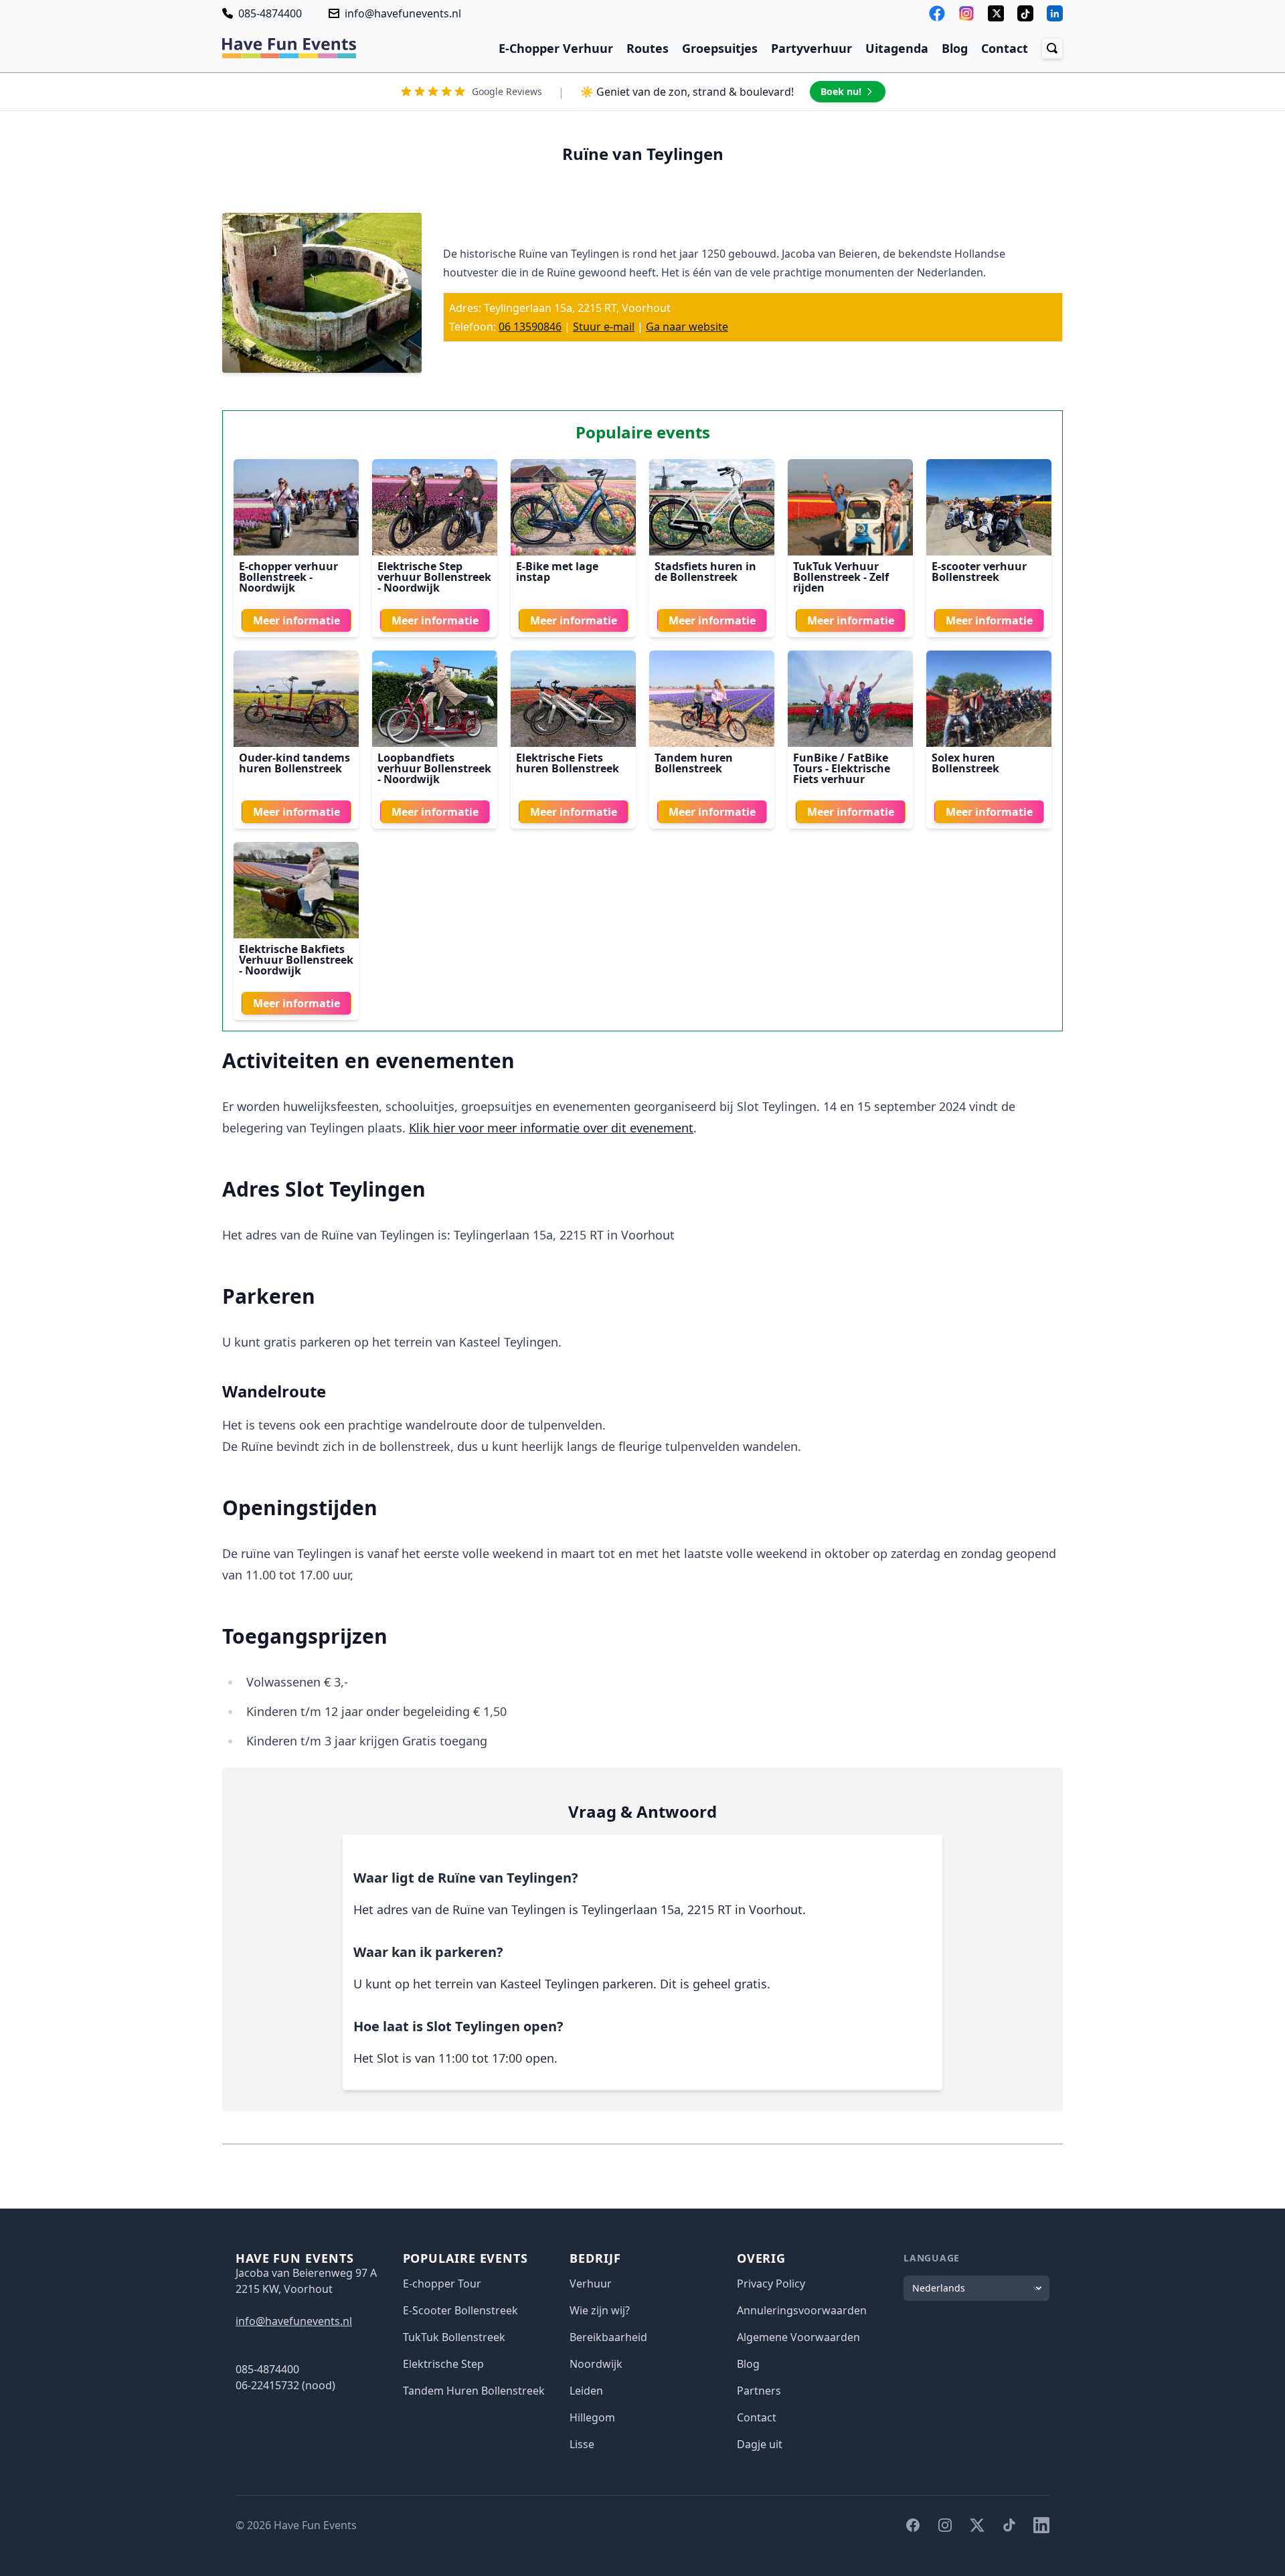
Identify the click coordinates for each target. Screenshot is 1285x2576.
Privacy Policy (771, 2284)
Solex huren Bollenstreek (965, 763)
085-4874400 (270, 13)
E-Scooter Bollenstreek (460, 2310)
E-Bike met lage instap (557, 572)
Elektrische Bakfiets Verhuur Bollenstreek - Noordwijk (296, 960)
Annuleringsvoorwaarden (802, 2310)
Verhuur (591, 2284)
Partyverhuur (811, 48)
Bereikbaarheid (608, 2337)
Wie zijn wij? (600, 2310)
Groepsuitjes (720, 48)
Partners (759, 2391)
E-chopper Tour (442, 2284)
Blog (955, 48)
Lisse (582, 2444)
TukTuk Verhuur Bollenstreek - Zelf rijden (841, 577)
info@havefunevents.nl (403, 13)
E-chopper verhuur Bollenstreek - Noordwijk (288, 577)
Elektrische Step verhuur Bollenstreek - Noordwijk (434, 577)
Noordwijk (596, 2364)
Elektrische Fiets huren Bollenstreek (568, 763)
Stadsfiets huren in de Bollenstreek (705, 572)
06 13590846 (530, 327)
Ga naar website (687, 327)
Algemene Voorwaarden (798, 2337)
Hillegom (592, 2417)
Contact (1005, 48)
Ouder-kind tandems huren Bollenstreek (294, 763)
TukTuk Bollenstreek (454, 2337)
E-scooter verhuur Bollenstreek (979, 572)
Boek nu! (841, 91)
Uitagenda (897, 48)
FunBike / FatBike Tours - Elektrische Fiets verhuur (842, 768)
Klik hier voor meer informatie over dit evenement (551, 1128)
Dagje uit (760, 2444)
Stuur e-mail (604, 327)
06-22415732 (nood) (285, 2385)
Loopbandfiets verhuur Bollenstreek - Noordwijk (434, 768)
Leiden (586, 2391)
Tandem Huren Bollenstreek (474, 2391)
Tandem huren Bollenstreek (694, 763)
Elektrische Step (443, 2364)
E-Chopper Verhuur (556, 48)
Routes (648, 48)
